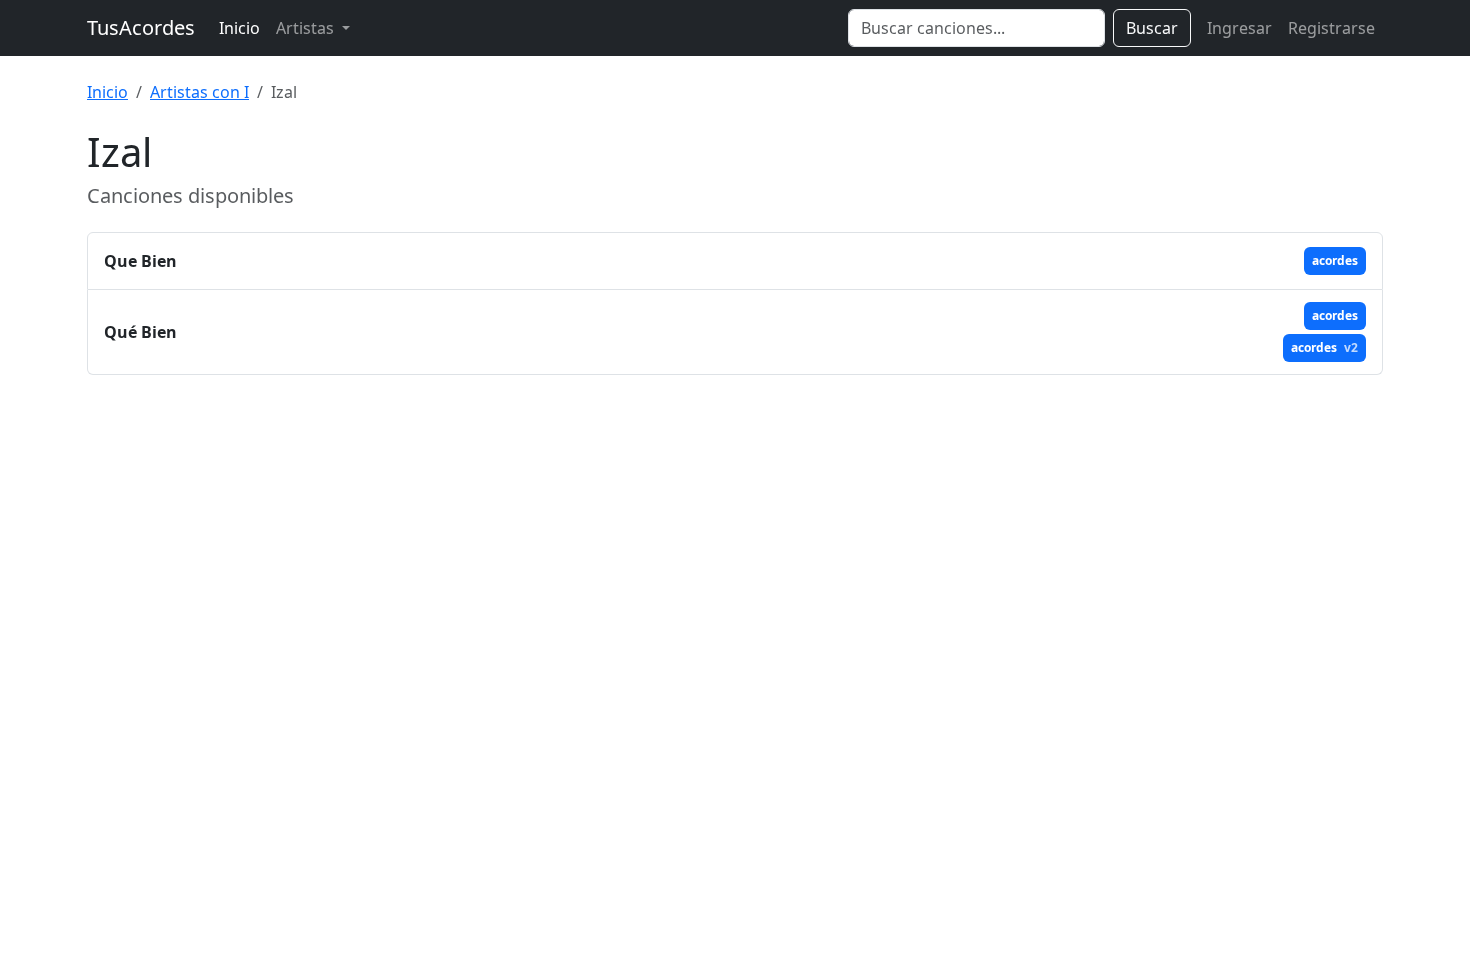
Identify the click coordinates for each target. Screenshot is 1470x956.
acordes (1335, 260)
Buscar (1152, 28)
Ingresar (1239, 28)
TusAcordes (141, 27)
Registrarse (1331, 28)
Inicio (239, 28)
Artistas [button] (307, 28)
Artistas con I (199, 92)
